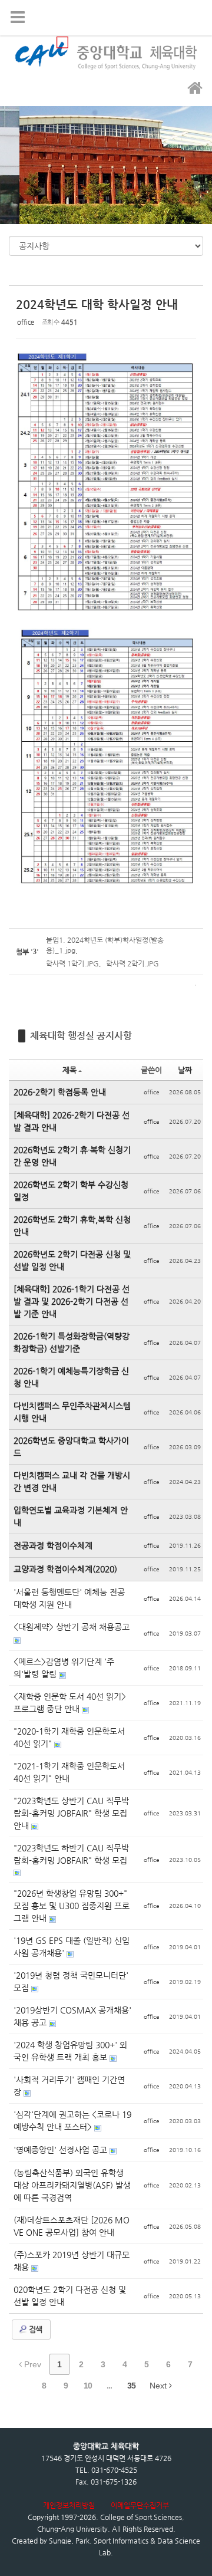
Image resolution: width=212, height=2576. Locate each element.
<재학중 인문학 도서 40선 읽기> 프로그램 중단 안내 (70, 1702)
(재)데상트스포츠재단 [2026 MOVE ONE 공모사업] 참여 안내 (72, 2226)
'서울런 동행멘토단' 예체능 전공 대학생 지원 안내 (69, 1598)
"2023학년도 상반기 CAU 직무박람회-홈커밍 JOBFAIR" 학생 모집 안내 (71, 1813)
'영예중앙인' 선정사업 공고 (62, 2150)
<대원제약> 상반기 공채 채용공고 (72, 1627)
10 (88, 2386)
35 (131, 2386)
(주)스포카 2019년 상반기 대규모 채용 (72, 2261)
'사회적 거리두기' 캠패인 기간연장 (69, 2086)
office (26, 322)
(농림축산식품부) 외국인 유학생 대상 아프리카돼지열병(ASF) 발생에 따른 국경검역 (72, 2185)
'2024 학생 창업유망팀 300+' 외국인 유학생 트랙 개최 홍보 (70, 2051)
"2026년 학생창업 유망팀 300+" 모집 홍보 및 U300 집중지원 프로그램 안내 (72, 1906)
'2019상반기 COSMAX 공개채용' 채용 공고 (72, 2016)
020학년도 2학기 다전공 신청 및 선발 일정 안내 (70, 2296)
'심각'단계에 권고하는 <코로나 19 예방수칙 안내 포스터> (72, 2121)
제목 (69, 1070)
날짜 (185, 1070)
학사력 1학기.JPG (72, 963)
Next (159, 2386)
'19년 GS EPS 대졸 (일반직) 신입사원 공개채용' (72, 1947)
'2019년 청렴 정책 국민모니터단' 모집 (71, 1981)
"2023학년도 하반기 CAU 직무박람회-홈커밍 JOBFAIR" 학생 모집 (71, 1854)
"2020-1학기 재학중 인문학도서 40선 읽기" (69, 1737)
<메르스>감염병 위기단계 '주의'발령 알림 (64, 1668)
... (109, 2386)
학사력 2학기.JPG (132, 963)
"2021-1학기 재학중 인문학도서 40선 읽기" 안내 (69, 1772)
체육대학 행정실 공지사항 (81, 1036)
